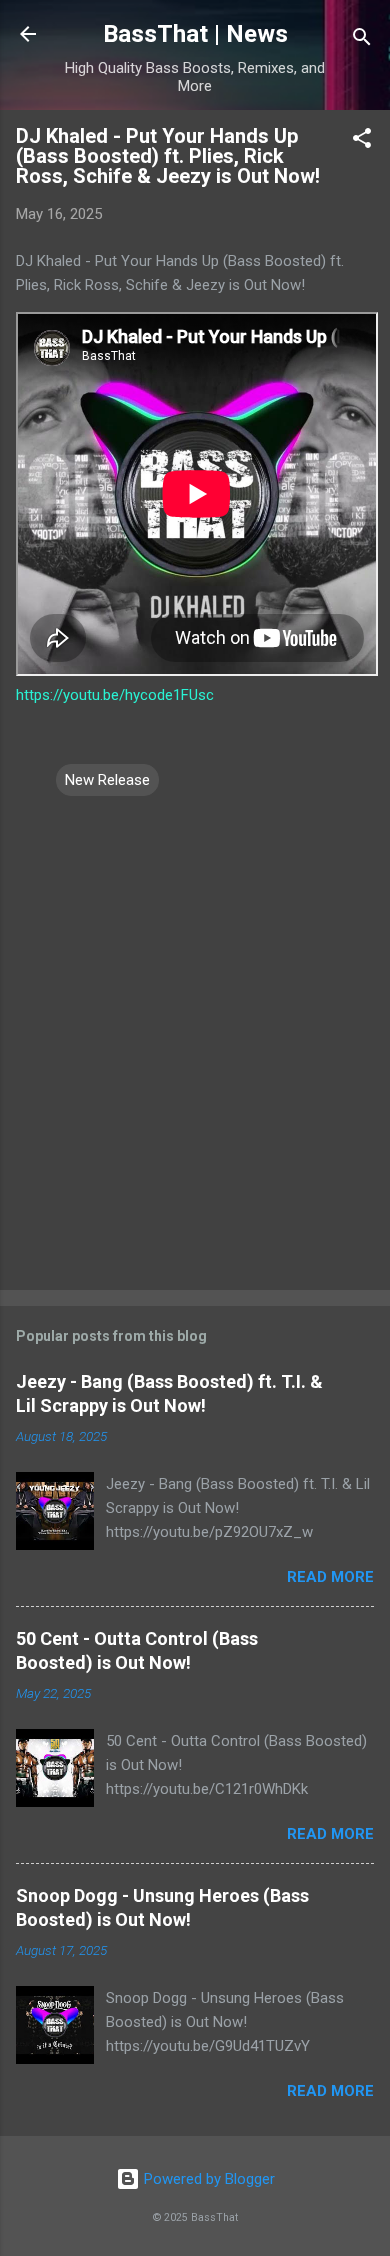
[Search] (362, 40)
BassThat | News (195, 34)
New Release (107, 780)
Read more (330, 1577)
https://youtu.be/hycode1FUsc (115, 695)
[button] (362, 141)
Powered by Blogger (207, 2179)
